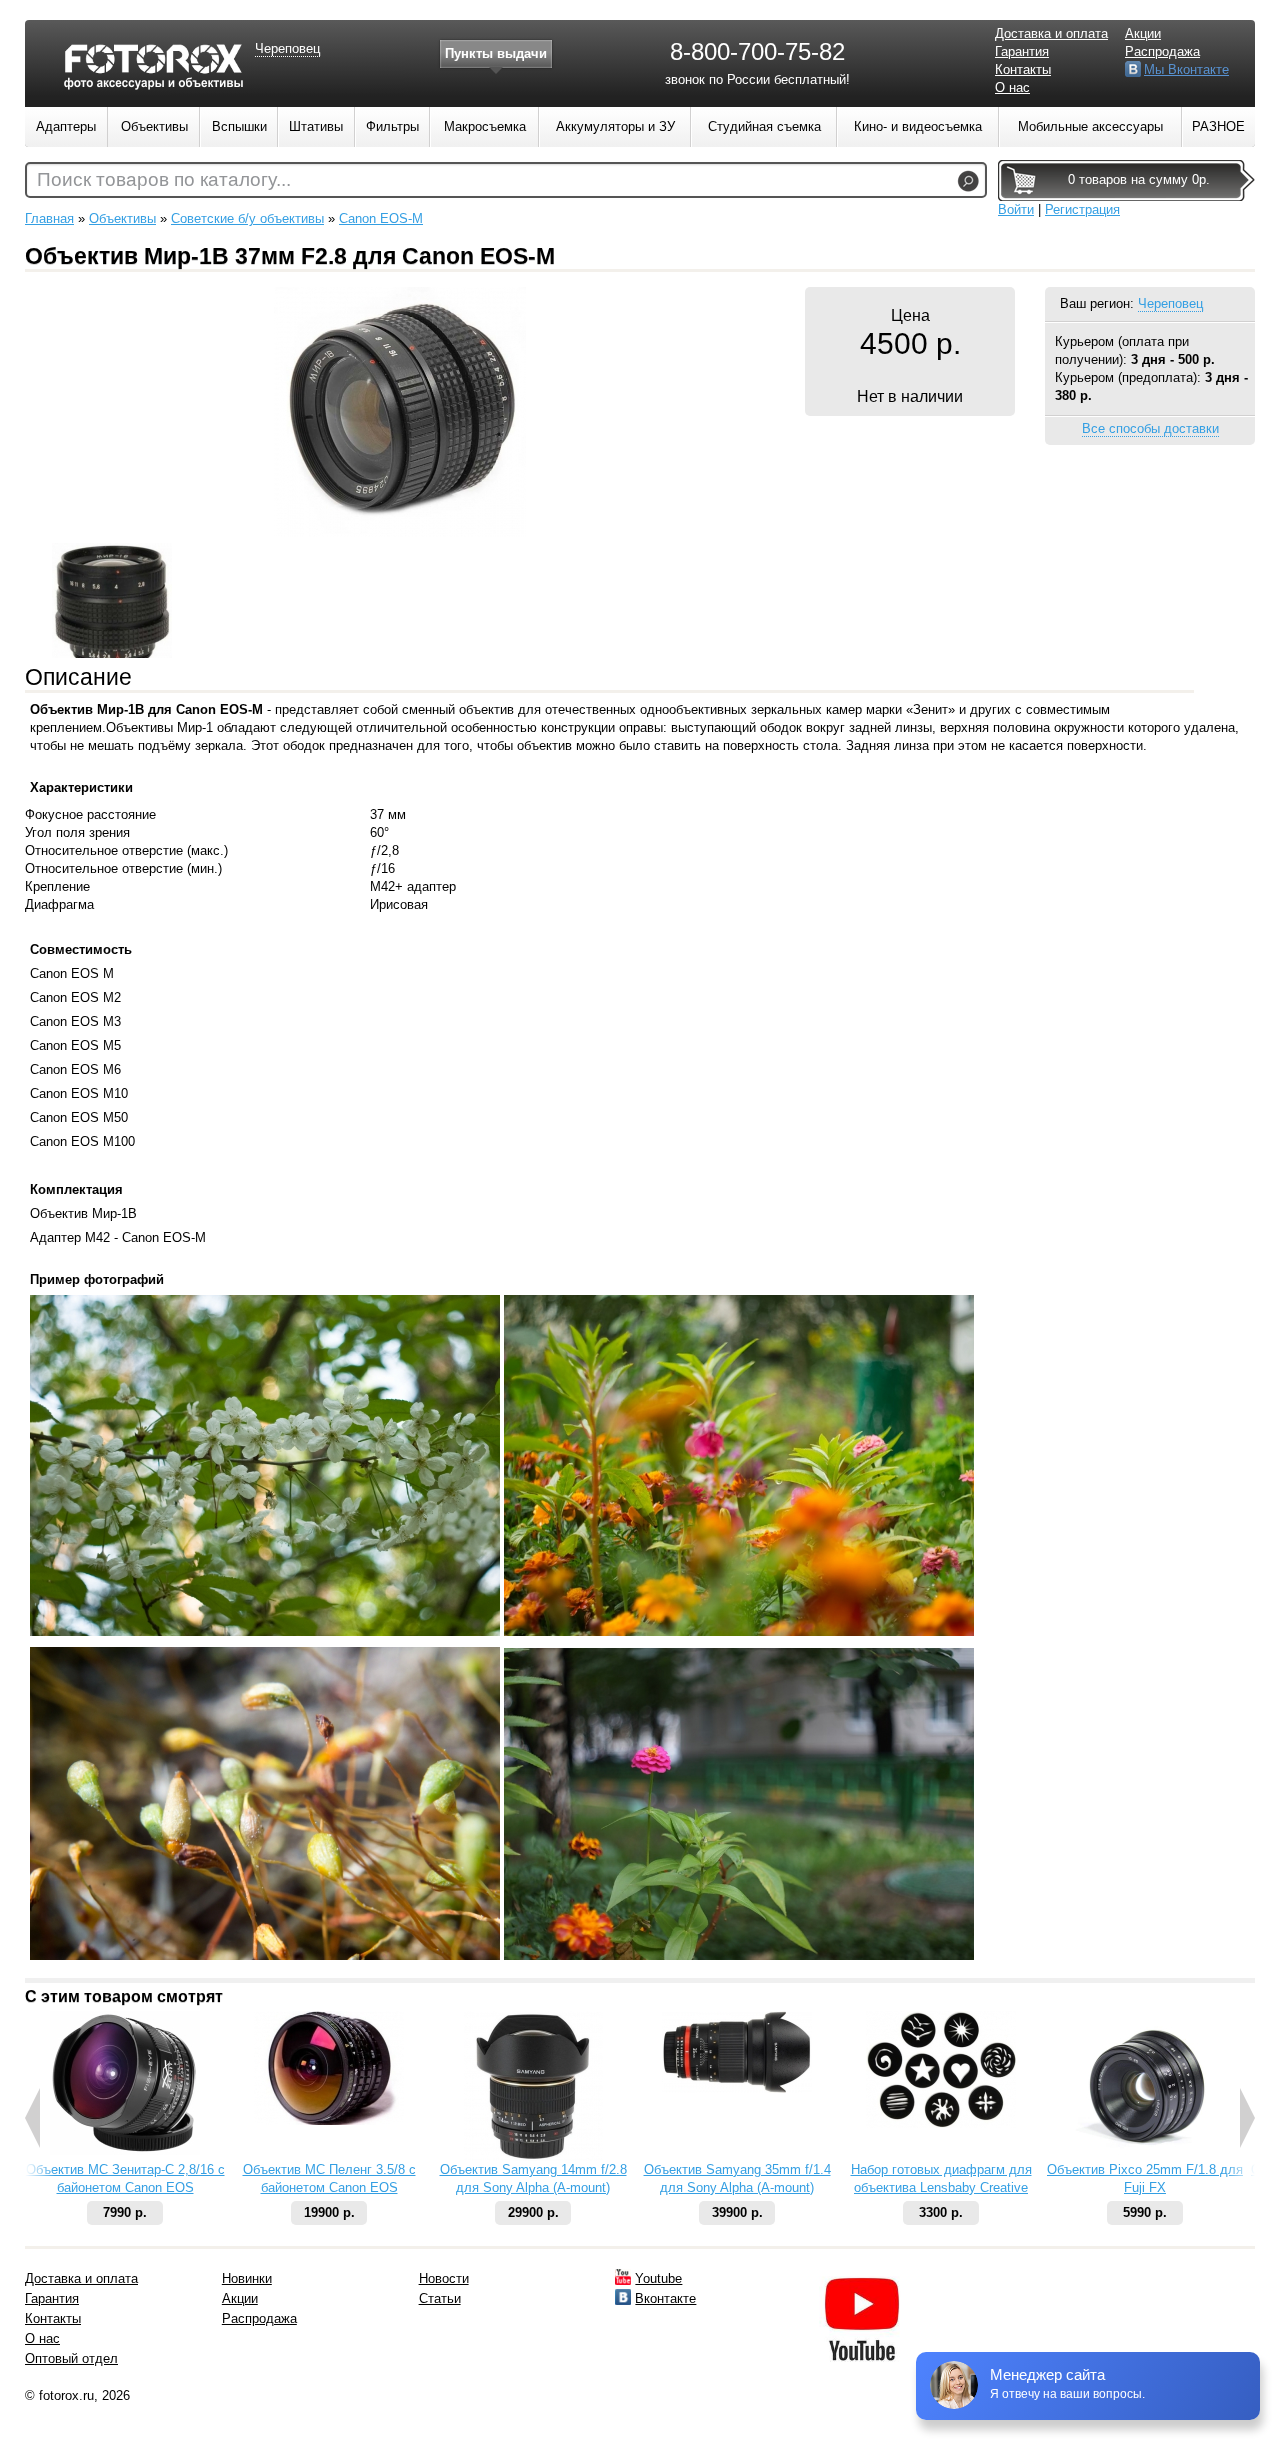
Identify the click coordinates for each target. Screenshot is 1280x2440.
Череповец (1170, 303)
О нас (1012, 87)
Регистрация (1082, 209)
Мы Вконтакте (1186, 69)
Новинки (247, 2278)
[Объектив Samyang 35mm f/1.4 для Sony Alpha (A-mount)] (737, 2088)
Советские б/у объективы (247, 218)
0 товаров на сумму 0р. (1139, 179)
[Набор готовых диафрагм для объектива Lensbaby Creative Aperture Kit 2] (941, 2123)
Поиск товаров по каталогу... (164, 179)
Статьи (440, 2298)
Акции (1143, 33)
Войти (1016, 209)
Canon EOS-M (381, 218)
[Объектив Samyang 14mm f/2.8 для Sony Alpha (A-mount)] (533, 2156)
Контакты (1023, 69)
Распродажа (1162, 51)
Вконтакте (665, 2298)
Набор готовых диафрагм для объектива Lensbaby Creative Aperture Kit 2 (941, 2187)
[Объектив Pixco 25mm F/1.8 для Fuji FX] (1145, 2156)
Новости (444, 2278)
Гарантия (1022, 51)
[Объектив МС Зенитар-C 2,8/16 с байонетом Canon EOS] (125, 2150)
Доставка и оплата (1051, 33)
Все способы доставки (1150, 428)
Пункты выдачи (496, 53)
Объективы (122, 218)
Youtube (658, 2278)
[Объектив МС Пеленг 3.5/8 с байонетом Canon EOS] (329, 2120)
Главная (49, 218)
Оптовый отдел (71, 2358)
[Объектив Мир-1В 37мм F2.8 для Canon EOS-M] (400, 532)
